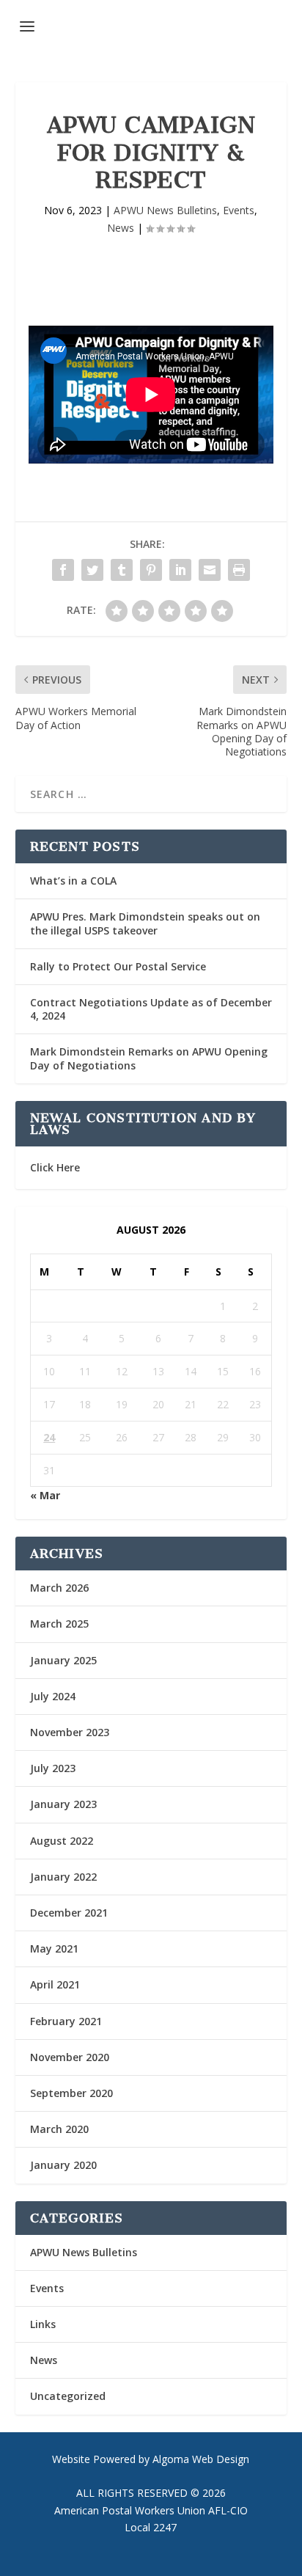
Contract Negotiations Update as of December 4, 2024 (151, 1009)
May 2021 (54, 1949)
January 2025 (63, 1660)
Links (43, 2324)
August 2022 (62, 1841)
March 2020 (59, 2129)
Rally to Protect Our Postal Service (118, 966)
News (121, 228)
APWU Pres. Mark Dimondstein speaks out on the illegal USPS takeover (145, 923)
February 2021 (66, 2021)
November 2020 (70, 2057)
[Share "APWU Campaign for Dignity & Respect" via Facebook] (63, 570)
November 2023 (70, 1732)
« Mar (45, 1495)
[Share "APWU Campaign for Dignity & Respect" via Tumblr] (122, 570)
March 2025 (59, 1624)
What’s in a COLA (73, 881)
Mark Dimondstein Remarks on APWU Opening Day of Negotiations (149, 1058)
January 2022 (63, 1877)
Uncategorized (68, 2396)
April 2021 (55, 1984)
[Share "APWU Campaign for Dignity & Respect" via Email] (210, 570)
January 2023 (63, 1804)
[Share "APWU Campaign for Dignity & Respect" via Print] (239, 570)
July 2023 (53, 1768)
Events (239, 210)
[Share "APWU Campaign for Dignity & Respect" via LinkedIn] (180, 570)
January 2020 (63, 2165)
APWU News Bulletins (165, 210)
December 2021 (69, 1913)
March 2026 (59, 1588)
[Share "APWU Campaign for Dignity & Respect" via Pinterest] (151, 570)
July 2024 (53, 1696)
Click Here (55, 1167)
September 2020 (71, 2093)
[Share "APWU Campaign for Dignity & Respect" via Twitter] (92, 570)
